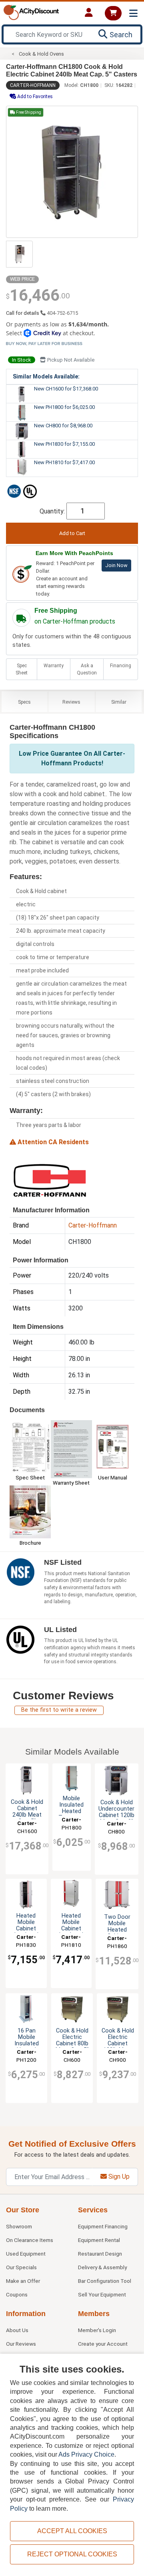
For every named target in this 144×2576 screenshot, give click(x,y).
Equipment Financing (103, 2226)
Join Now (116, 565)
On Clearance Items (30, 2240)
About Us (17, 2330)
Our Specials (21, 2267)
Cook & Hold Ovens (41, 54)
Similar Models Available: (46, 376)
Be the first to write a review (59, 1710)
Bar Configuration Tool (105, 2281)
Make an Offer (23, 2281)
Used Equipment (26, 2254)
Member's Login (97, 2330)
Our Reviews (21, 2344)
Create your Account (103, 2344)
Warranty (54, 666)
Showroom (19, 2226)
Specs (24, 702)
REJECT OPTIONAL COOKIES (72, 2554)
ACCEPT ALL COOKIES (72, 2531)
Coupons (17, 2294)
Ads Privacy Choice (86, 2454)
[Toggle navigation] (133, 13)
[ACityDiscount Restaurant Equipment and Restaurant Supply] (31, 12)
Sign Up (118, 2177)
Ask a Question (87, 669)
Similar (119, 702)
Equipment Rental (99, 2240)
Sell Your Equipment (102, 2294)
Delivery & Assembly (102, 2267)
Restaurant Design (100, 2254)
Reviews (71, 702)
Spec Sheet (22, 669)
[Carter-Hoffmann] (50, 1179)
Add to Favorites (34, 97)
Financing (121, 666)
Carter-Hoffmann (33, 85)
